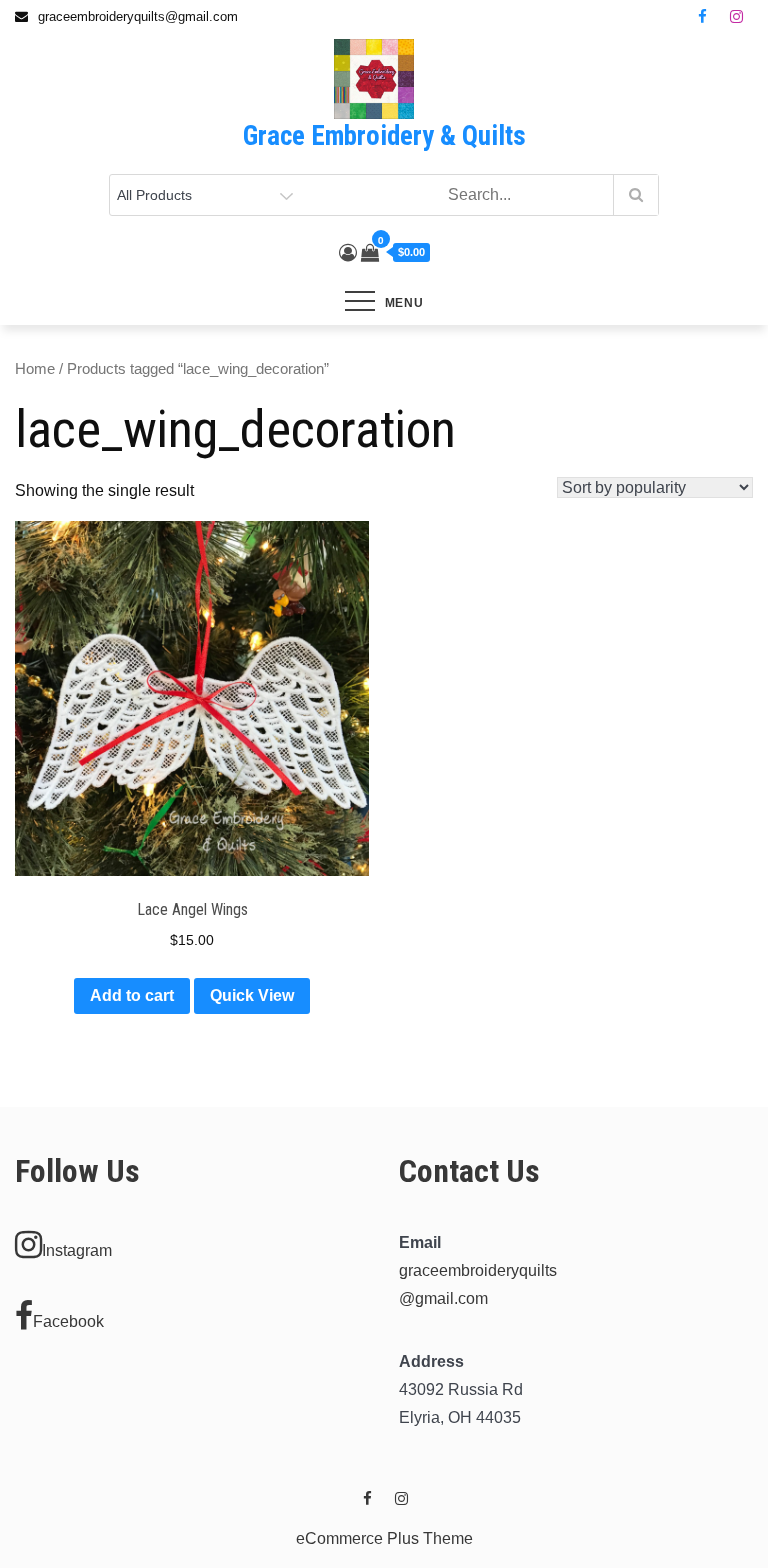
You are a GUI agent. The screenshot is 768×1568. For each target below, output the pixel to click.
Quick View (252, 995)
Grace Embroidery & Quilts (384, 136)
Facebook (68, 1321)
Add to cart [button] (132, 995)
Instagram (77, 1250)
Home (35, 369)
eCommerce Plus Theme (384, 1538)
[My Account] (348, 253)
